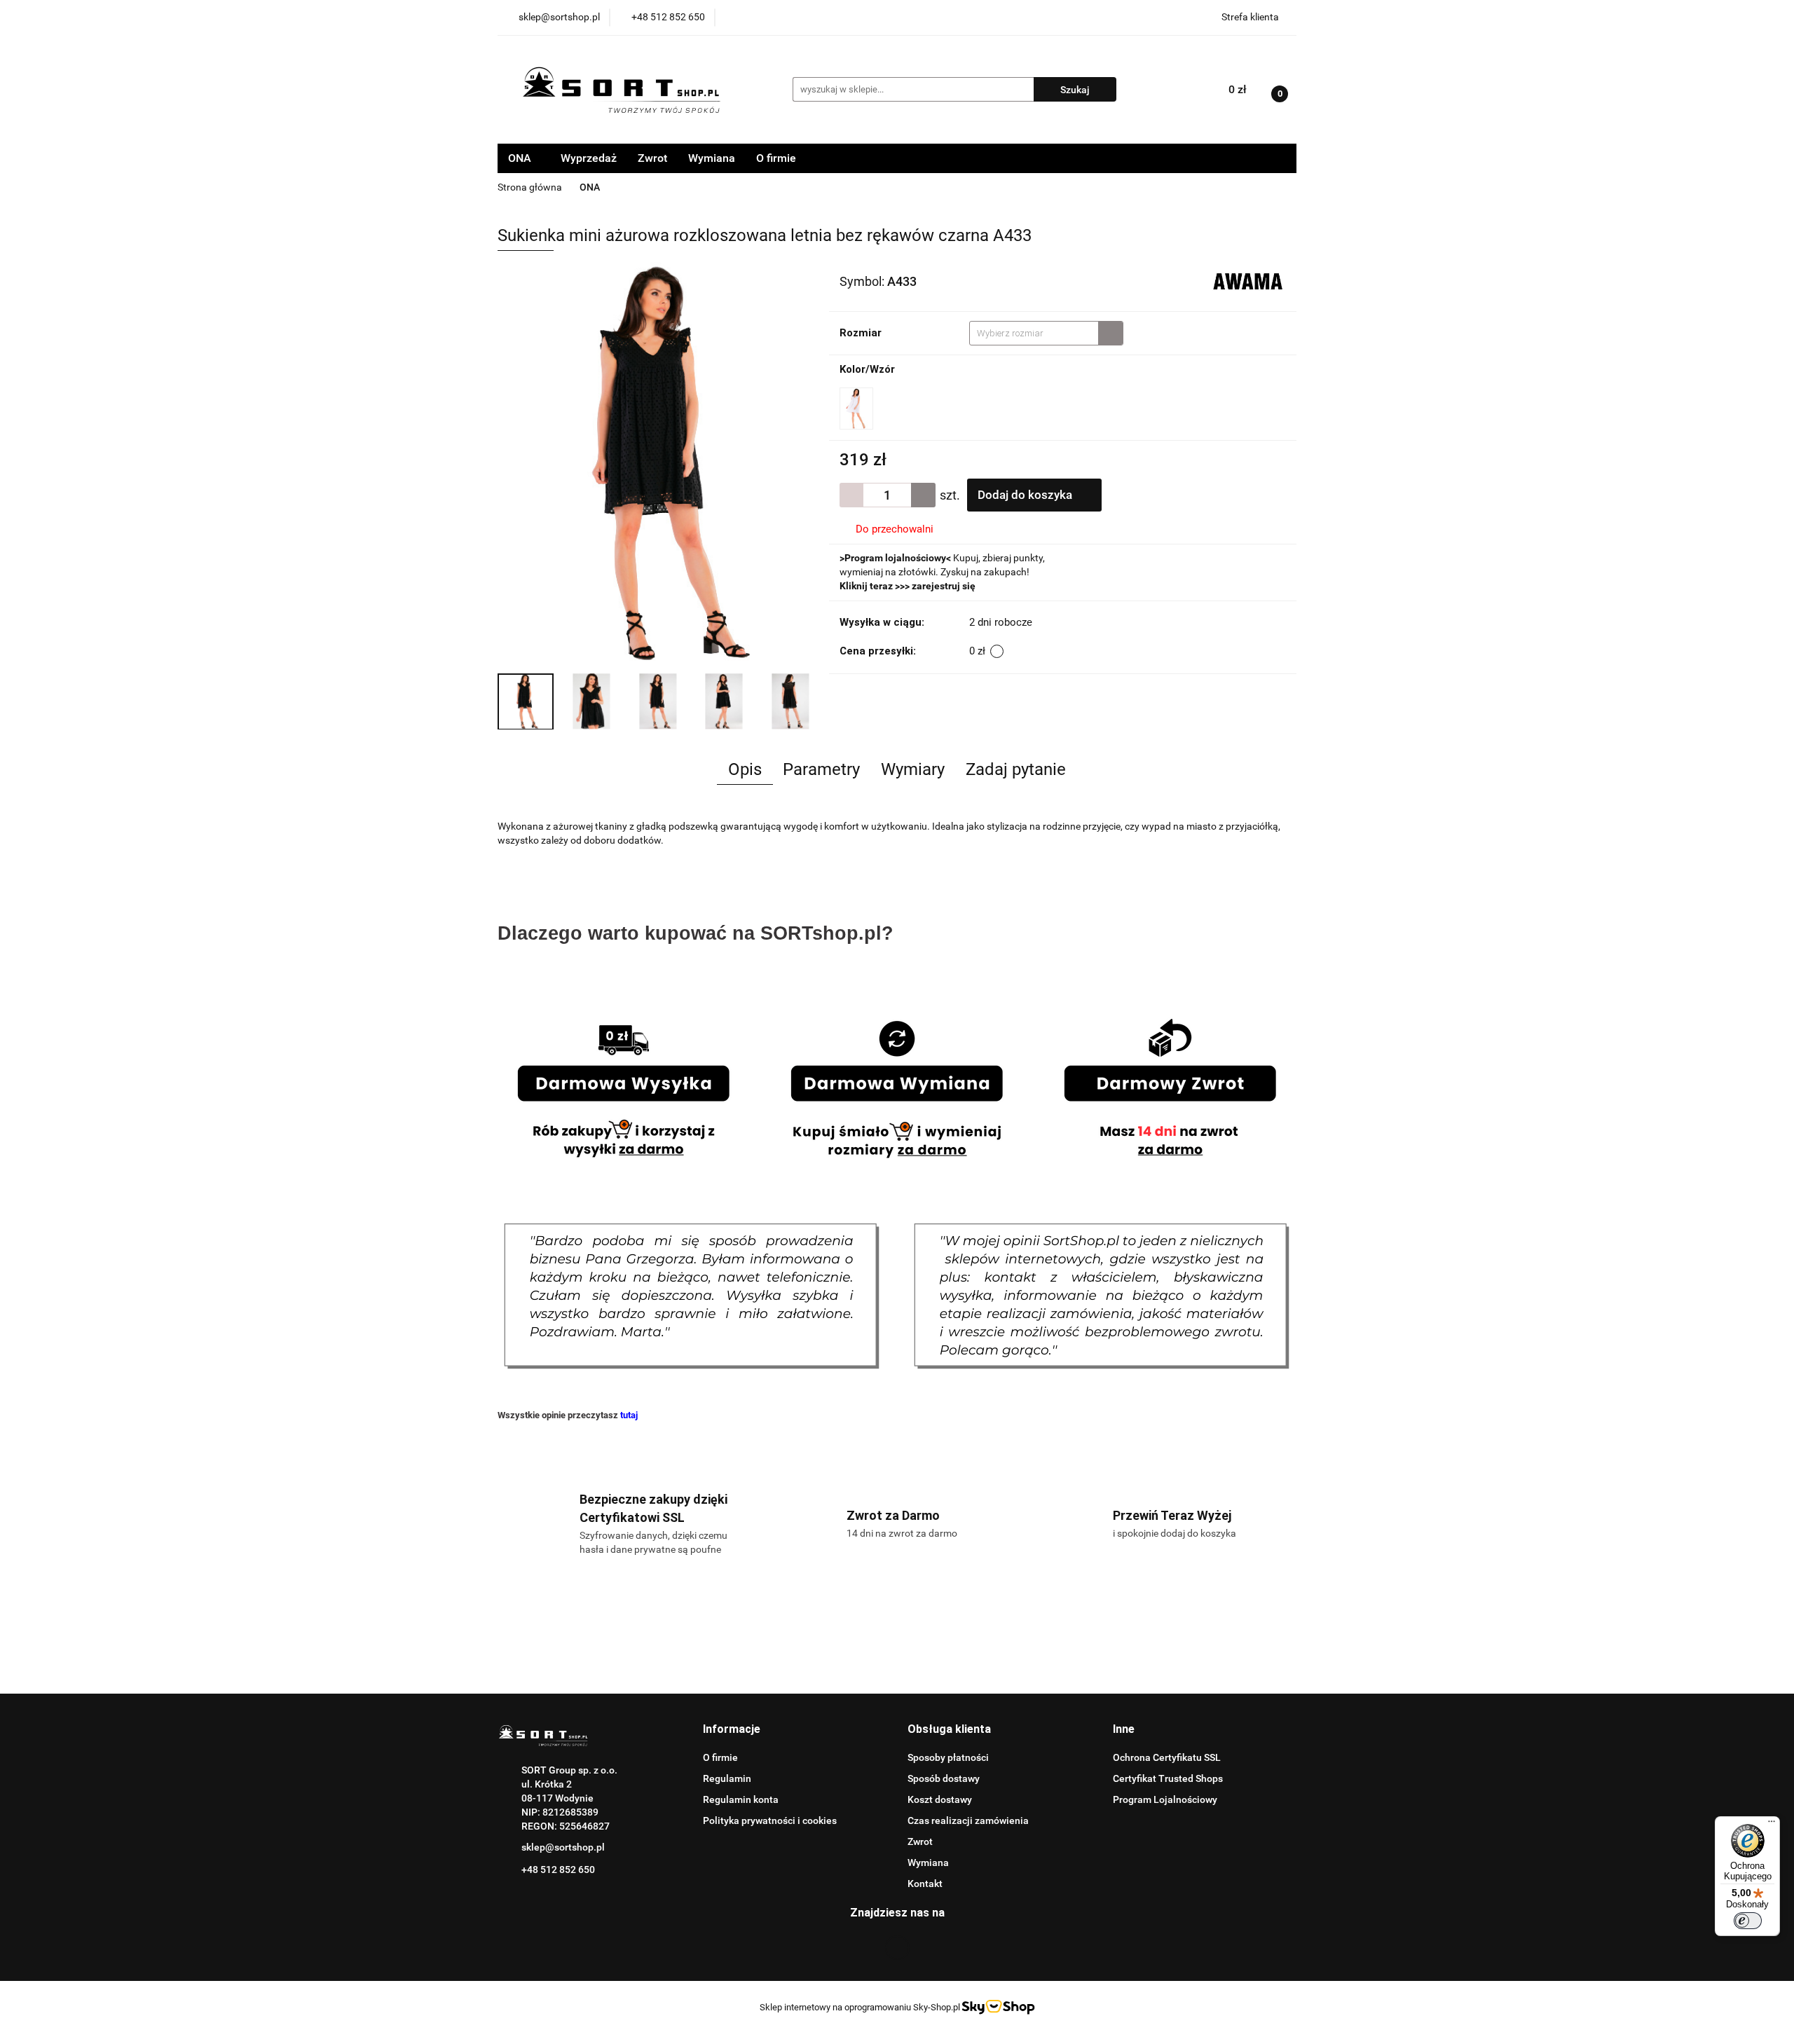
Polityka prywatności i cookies (770, 1820)
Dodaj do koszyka (1026, 495)
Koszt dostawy (940, 1799)
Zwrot (652, 158)
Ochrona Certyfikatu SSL (1167, 1757)
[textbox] (1034, 333)
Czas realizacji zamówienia (968, 1820)
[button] (732, 1730)
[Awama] (1248, 280)
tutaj (629, 1415)
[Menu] (1772, 1825)
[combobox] (1046, 333)
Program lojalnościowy (895, 558)
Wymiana (712, 158)
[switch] (1748, 1921)
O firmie (776, 158)
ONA (521, 158)
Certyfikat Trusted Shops (1168, 1778)
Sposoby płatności (948, 1757)
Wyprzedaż (589, 158)
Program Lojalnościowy (1165, 1799)
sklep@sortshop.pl (563, 1847)
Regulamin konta (741, 1799)
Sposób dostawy (944, 1778)
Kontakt (925, 1884)
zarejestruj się (944, 586)
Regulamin (727, 1778)
